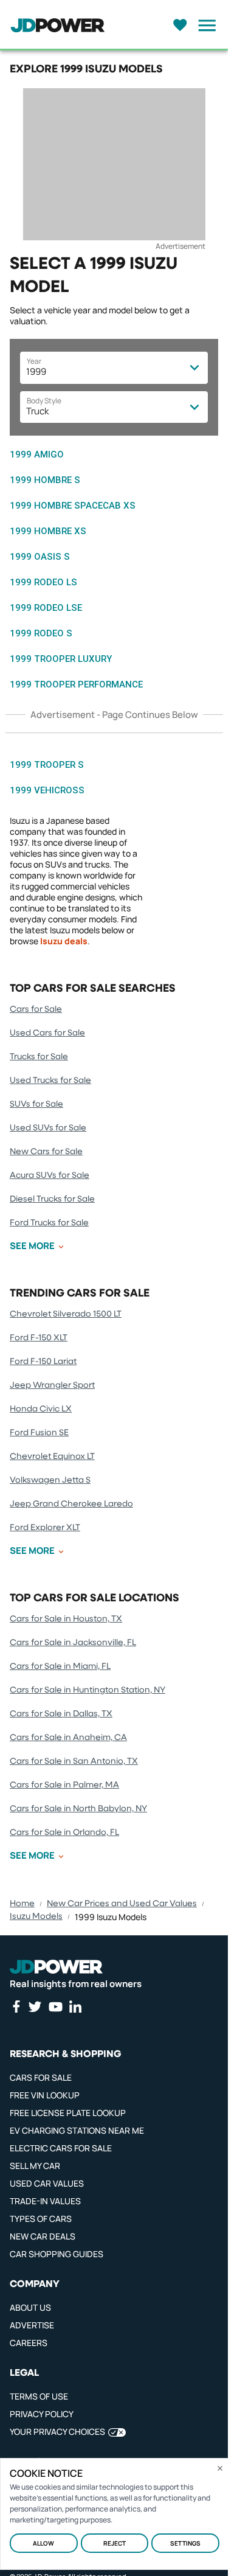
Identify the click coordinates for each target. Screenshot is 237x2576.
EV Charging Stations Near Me (77, 2130)
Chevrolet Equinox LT (52, 1457)
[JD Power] (56, 1967)
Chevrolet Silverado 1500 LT (66, 1314)
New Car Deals (43, 2236)
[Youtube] (55, 2007)
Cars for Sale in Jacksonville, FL (73, 1643)
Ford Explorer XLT (45, 1528)
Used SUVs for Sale (48, 1128)
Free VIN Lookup (45, 2095)
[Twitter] (35, 2007)
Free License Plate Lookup (68, 2113)
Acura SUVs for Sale (50, 1175)
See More (32, 1246)
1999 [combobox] (36, 371)
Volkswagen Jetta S (50, 1480)
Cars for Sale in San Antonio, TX (74, 1761)
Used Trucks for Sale (50, 1081)
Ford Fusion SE (39, 1433)
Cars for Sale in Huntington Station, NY (88, 1690)
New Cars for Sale (46, 1152)
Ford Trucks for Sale (49, 1223)
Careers (29, 2343)
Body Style (44, 401)
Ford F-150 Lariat (43, 1362)
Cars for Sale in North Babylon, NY (78, 1809)
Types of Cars (41, 2219)
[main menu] (204, 26)
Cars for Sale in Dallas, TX (61, 1714)
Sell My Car (35, 2166)
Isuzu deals (64, 941)
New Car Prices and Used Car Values (122, 1904)
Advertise (32, 2325)
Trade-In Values (45, 2201)
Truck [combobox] (37, 411)
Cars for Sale (36, 1009)
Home (22, 1904)
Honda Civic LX (41, 1409)
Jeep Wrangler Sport (52, 1385)
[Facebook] (16, 2007)
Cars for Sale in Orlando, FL (64, 1833)
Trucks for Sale (39, 1057)
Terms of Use (39, 2396)
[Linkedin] (75, 2007)
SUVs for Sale (36, 1104)
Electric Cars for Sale (61, 2148)
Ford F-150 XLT (39, 1338)
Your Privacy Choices (57, 2432)
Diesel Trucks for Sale (52, 1199)
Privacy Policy (42, 2414)
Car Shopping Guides (57, 2254)
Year (34, 361)
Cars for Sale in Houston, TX (66, 1619)
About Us (30, 2307)
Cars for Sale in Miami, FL (60, 1666)
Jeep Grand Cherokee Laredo (71, 1504)
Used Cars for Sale (47, 1033)
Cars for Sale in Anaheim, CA (68, 1738)
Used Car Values (47, 2183)
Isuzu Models (36, 1916)
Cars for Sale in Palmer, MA (64, 1785)
